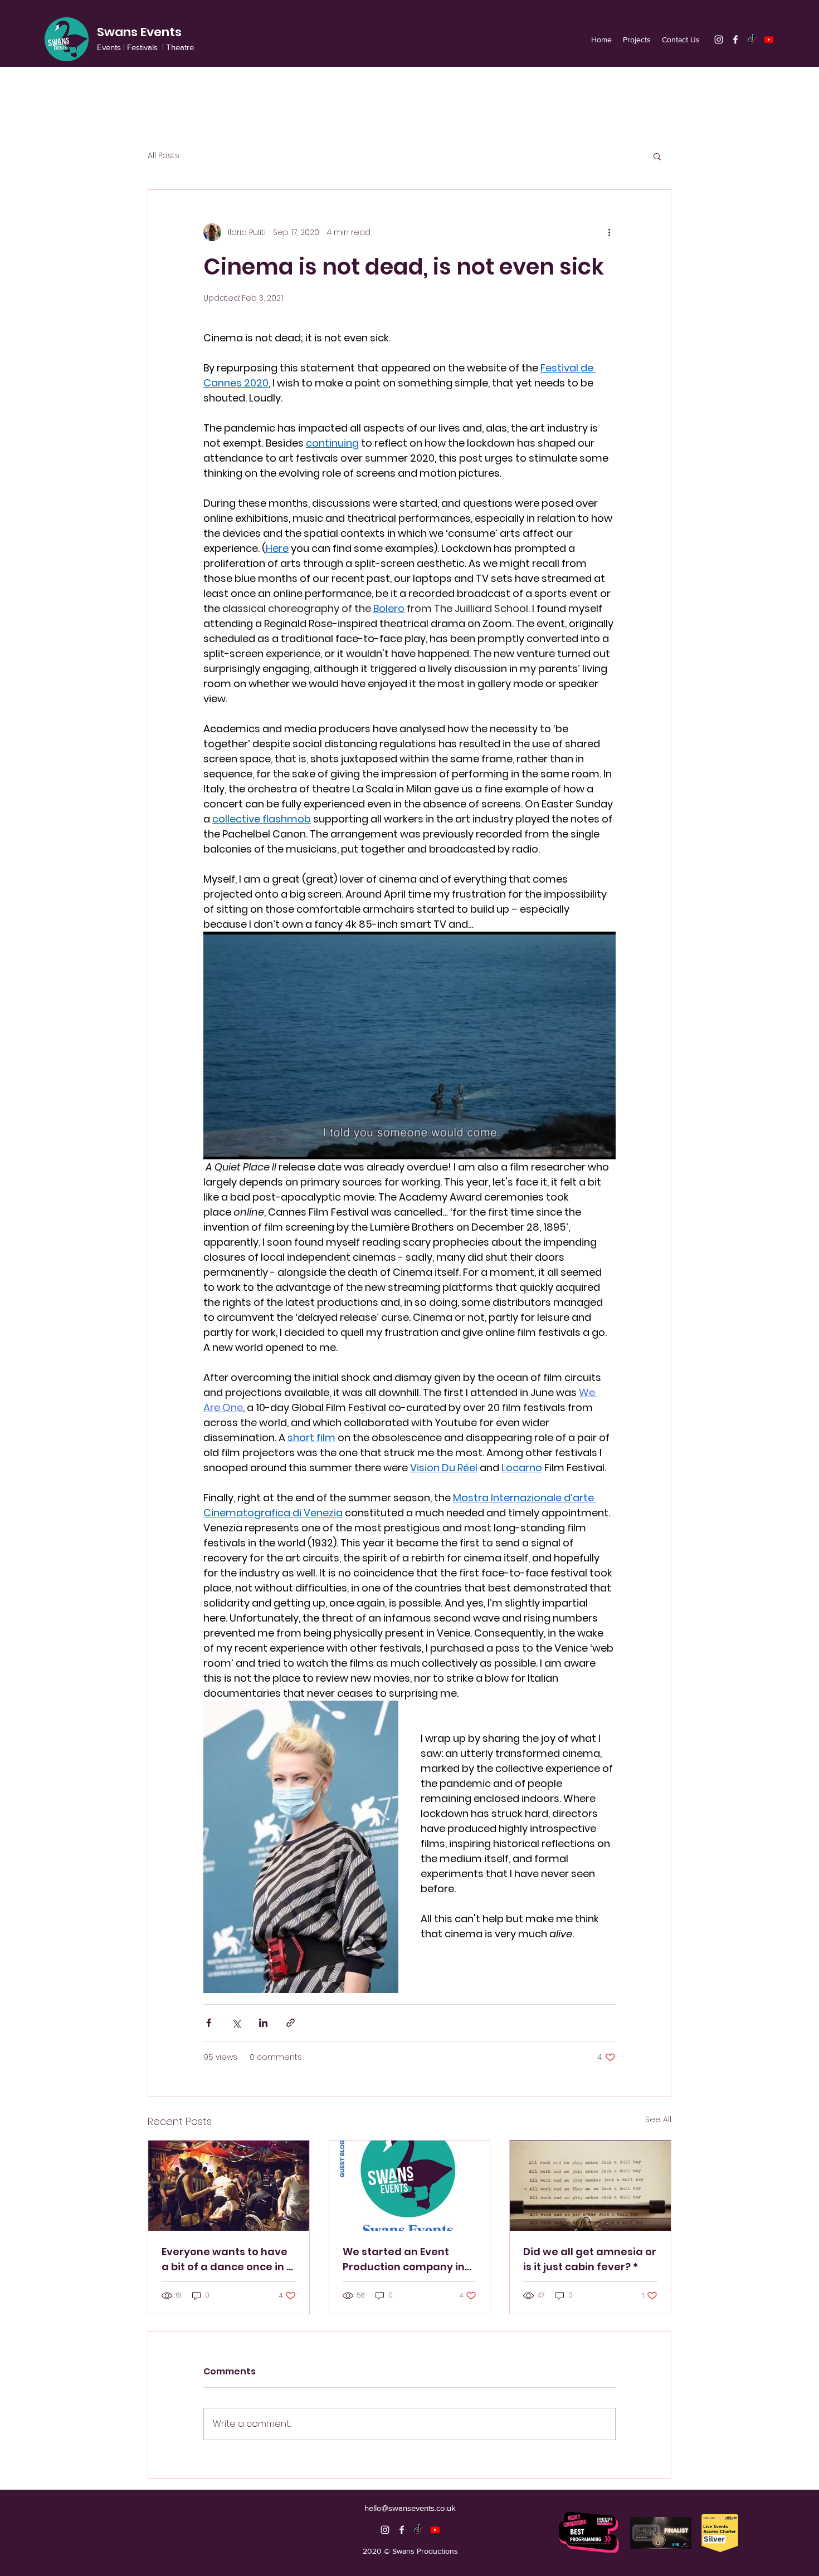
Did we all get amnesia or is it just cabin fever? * (590, 2259)
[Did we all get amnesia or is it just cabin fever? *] (590, 2186)
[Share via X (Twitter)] (236, 2023)
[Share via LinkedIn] (263, 2023)
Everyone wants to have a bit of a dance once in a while (228, 2259)
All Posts (164, 156)
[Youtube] (769, 40)
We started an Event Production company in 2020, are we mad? (404, 2259)
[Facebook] (735, 40)
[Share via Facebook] (209, 2023)
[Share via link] (291, 2023)
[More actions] (609, 232)
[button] (657, 156)
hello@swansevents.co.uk (410, 2508)
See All (658, 2119)
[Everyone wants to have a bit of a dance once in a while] (229, 2186)
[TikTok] (752, 40)
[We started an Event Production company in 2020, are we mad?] (410, 2186)
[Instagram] (719, 40)
